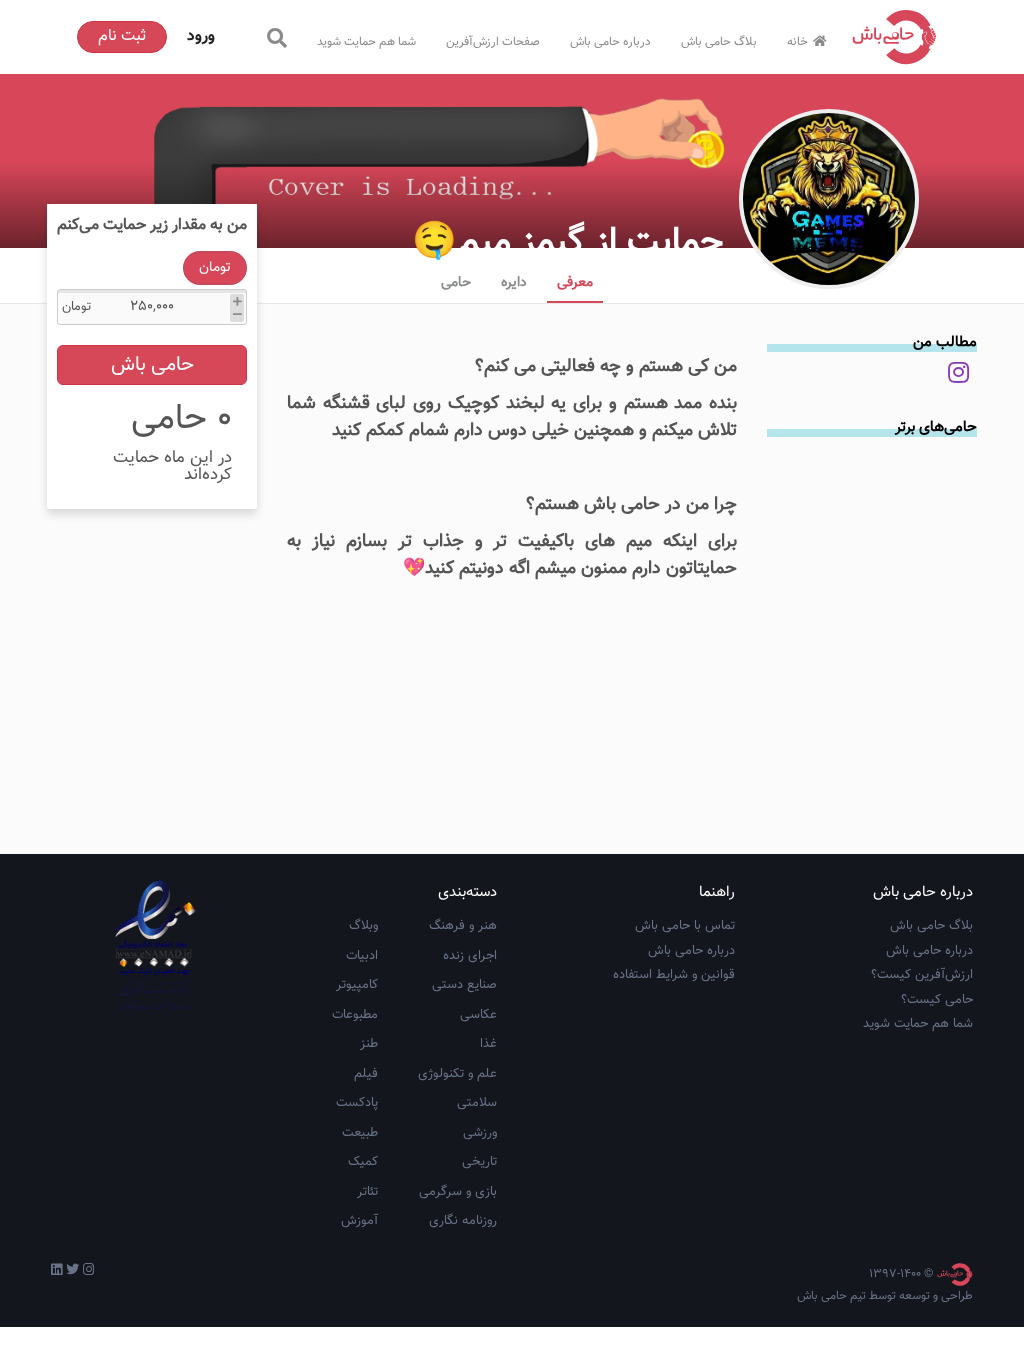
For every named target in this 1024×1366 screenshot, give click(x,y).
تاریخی (479, 1162)
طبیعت (360, 1133)
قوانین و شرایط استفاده (674, 975)
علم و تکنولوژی (457, 1074)
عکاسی (478, 1015)
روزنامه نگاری (463, 1221)
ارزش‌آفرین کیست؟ (922, 975)
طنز (369, 1044)
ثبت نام (122, 36)
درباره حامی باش (610, 42)
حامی (456, 283)
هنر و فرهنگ (463, 926)
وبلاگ (363, 926)
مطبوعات (355, 1015)
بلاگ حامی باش (719, 42)
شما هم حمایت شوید (366, 42)
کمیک (363, 1162)
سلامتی (477, 1103)
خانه (797, 42)
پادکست (357, 1103)
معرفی (575, 283)
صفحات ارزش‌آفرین (493, 42)
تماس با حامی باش (685, 926)
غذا (488, 1044)
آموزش (359, 1221)
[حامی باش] (895, 37)
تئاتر (367, 1192)
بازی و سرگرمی (458, 1192)
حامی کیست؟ (937, 1000)
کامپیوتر (357, 985)
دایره (514, 283)
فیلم (366, 1074)
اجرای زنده (470, 956)
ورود (201, 36)
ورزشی (480, 1133)
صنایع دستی (464, 985)
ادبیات (362, 956)
